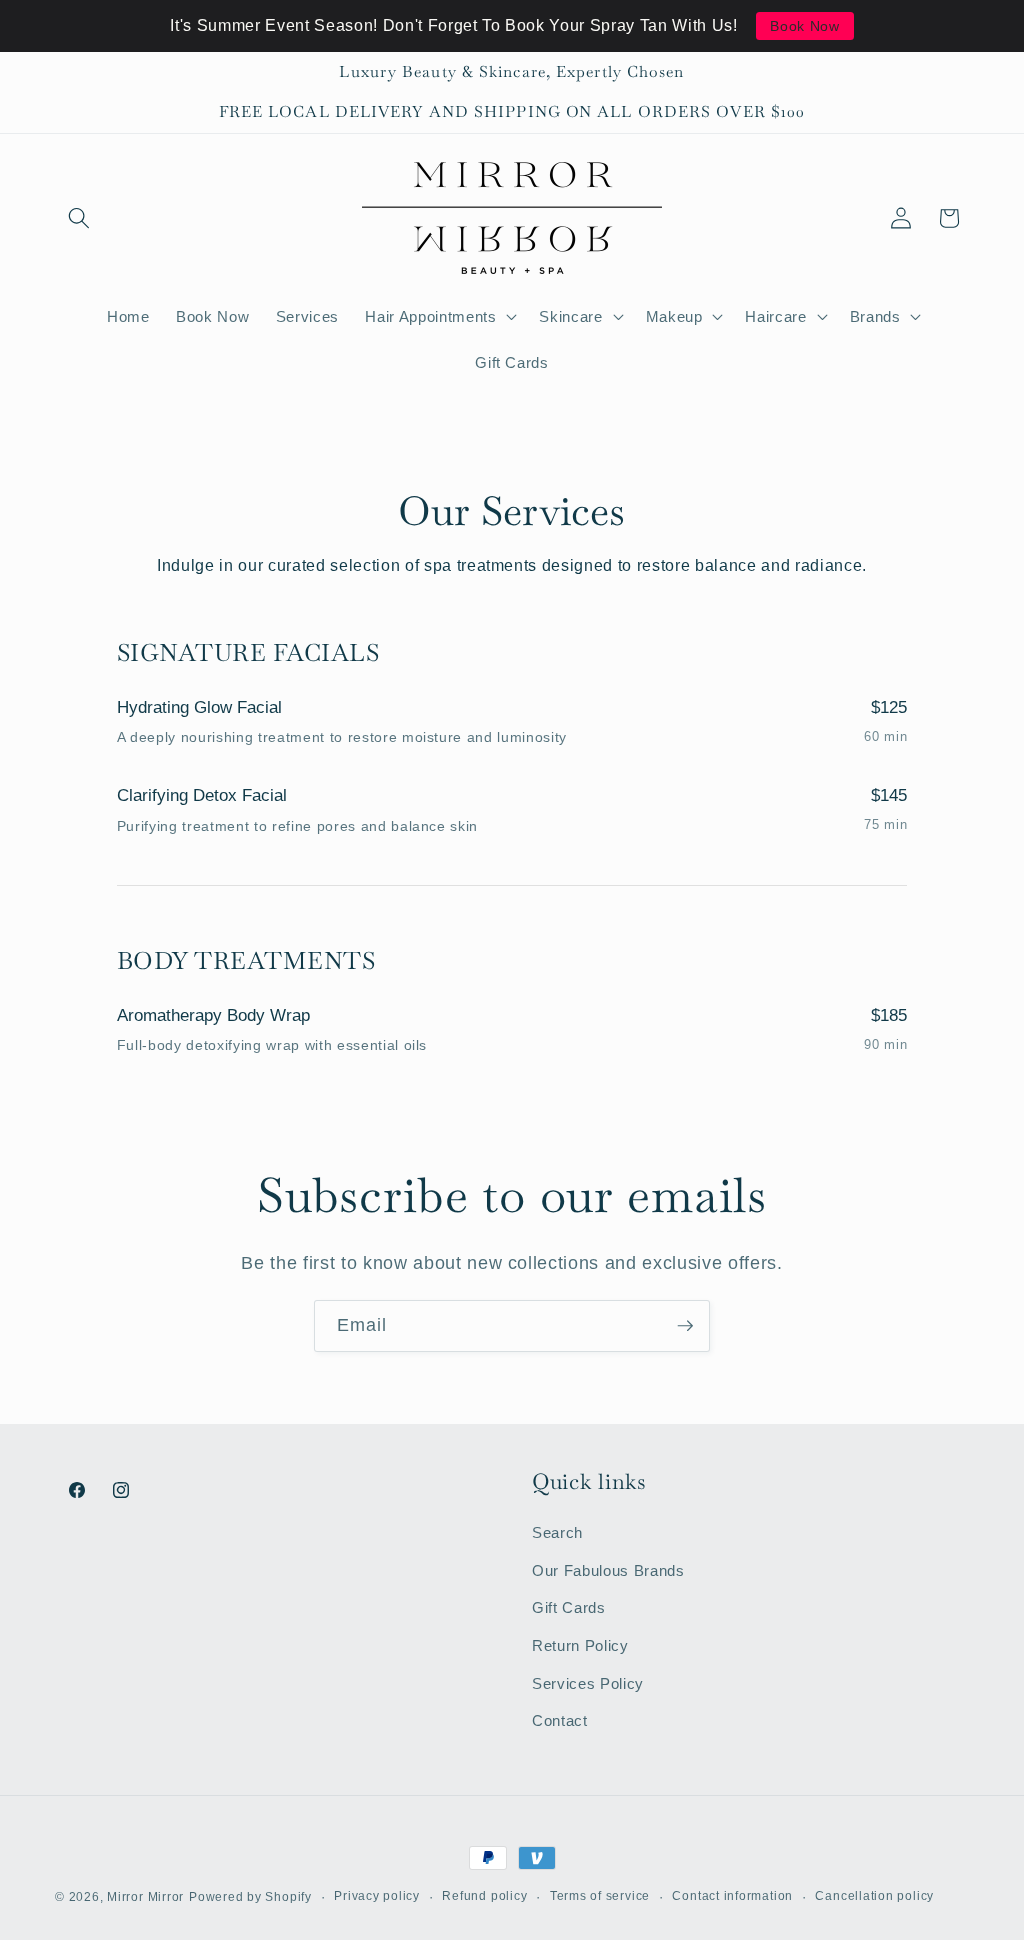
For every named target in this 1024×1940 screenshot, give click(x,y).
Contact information (732, 1896)
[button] (79, 218)
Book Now (804, 26)
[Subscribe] (685, 1326)
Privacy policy (377, 1896)
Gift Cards (569, 1607)
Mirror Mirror (145, 1897)
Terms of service (600, 1896)
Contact (560, 1720)
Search (557, 1532)
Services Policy (588, 1683)
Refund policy (484, 1896)
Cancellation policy (874, 1896)
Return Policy (580, 1645)
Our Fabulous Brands (608, 1570)
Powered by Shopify (250, 1897)
